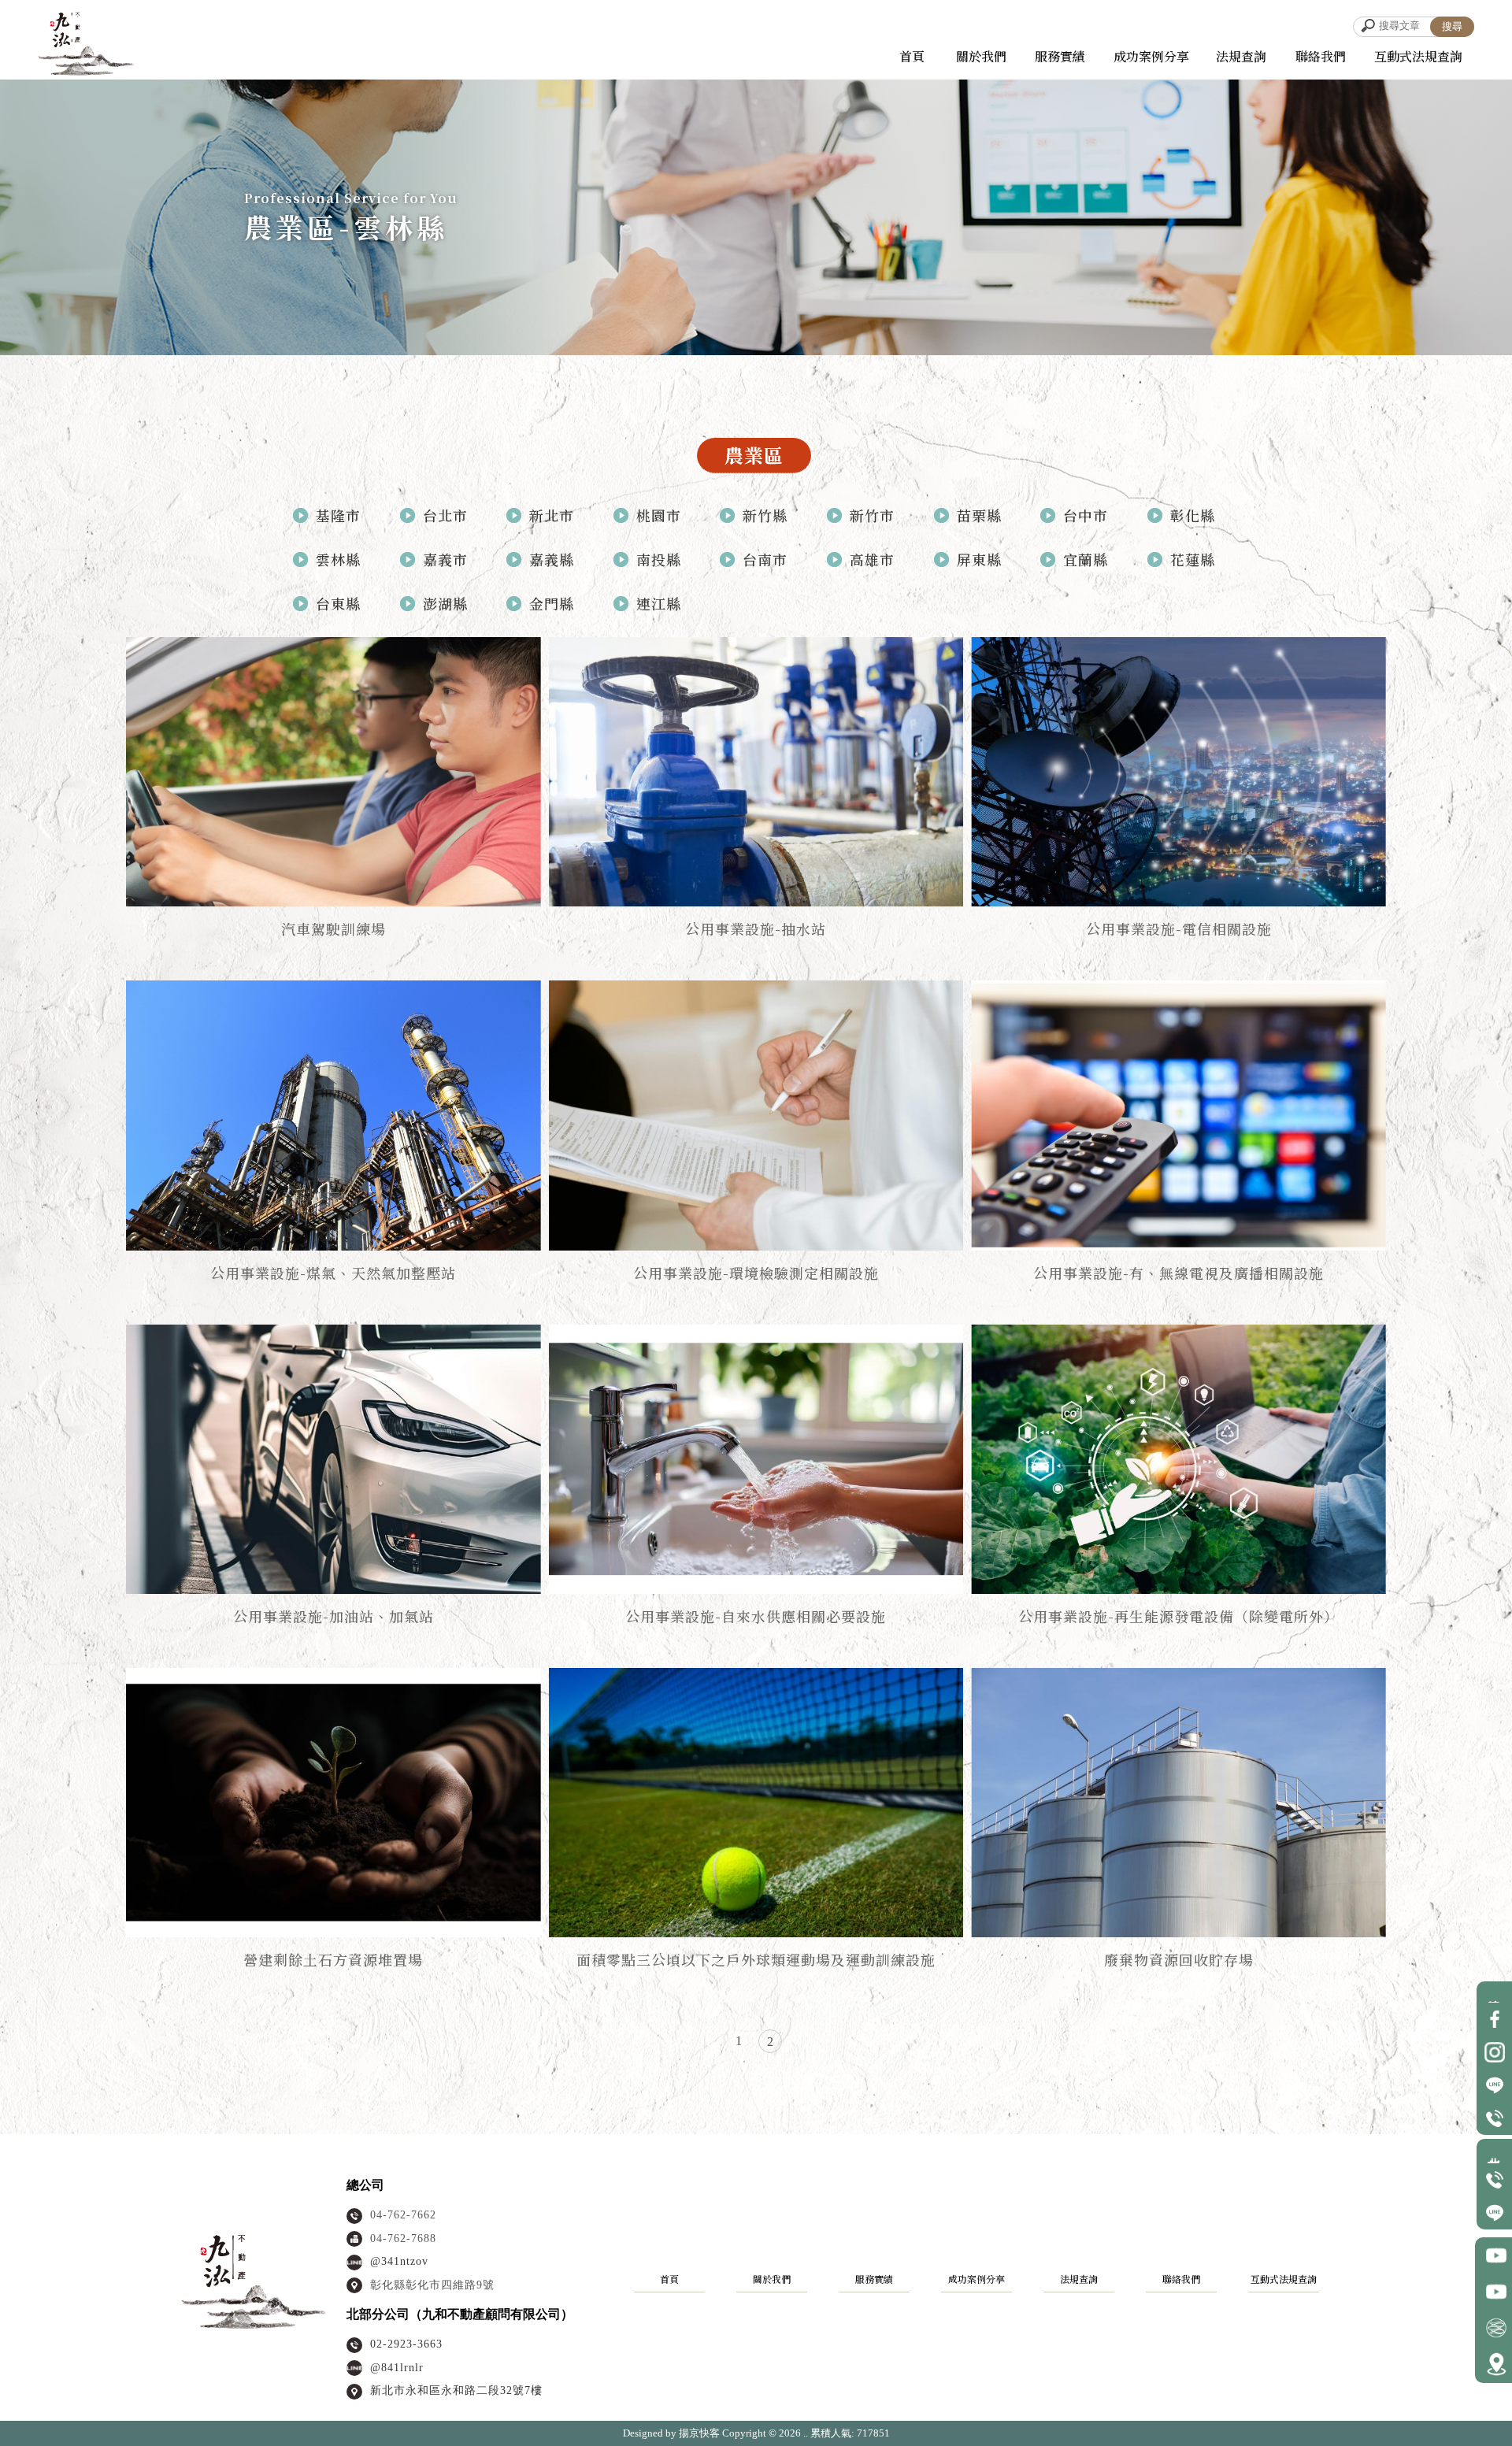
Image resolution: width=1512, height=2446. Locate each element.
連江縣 (659, 603)
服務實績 (874, 2279)
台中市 (1086, 515)
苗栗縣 (979, 515)
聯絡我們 (1181, 2279)
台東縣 (338, 603)
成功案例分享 (976, 2279)
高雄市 (872, 559)
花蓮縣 (1193, 559)
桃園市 (659, 515)
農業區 (754, 455)
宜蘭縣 (1086, 559)
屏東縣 (979, 559)
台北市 (445, 515)
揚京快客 (699, 2433)
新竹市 (872, 515)
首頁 (669, 2279)
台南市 (765, 559)
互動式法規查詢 (1418, 56)
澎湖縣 (445, 603)
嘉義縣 (552, 559)
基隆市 (338, 515)
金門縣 (552, 603)
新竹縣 (765, 515)
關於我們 (772, 2279)
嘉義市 (445, 559)
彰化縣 (1193, 515)
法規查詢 (1079, 2279)
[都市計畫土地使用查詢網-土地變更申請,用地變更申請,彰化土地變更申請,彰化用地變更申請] (117, 44)
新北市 (552, 515)
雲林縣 (338, 559)
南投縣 (659, 559)
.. (806, 2433)
